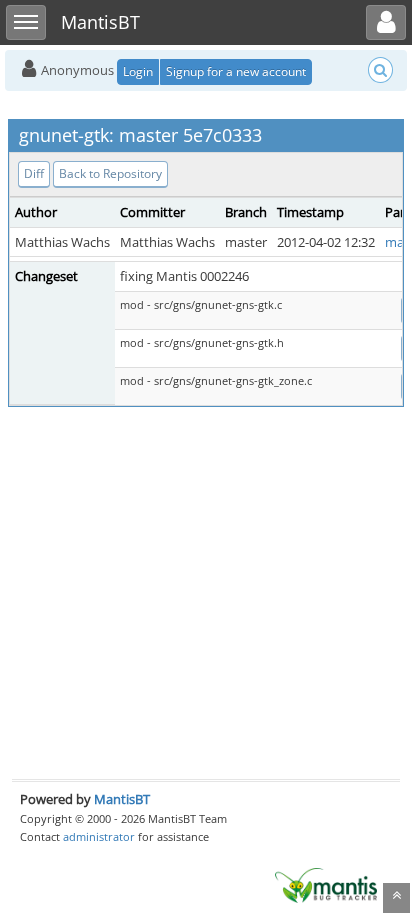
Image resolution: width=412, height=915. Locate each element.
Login (138, 71)
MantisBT (122, 799)
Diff (34, 173)
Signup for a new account (236, 71)
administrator (99, 836)
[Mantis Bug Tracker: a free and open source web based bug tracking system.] (326, 884)
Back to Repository (110, 173)
